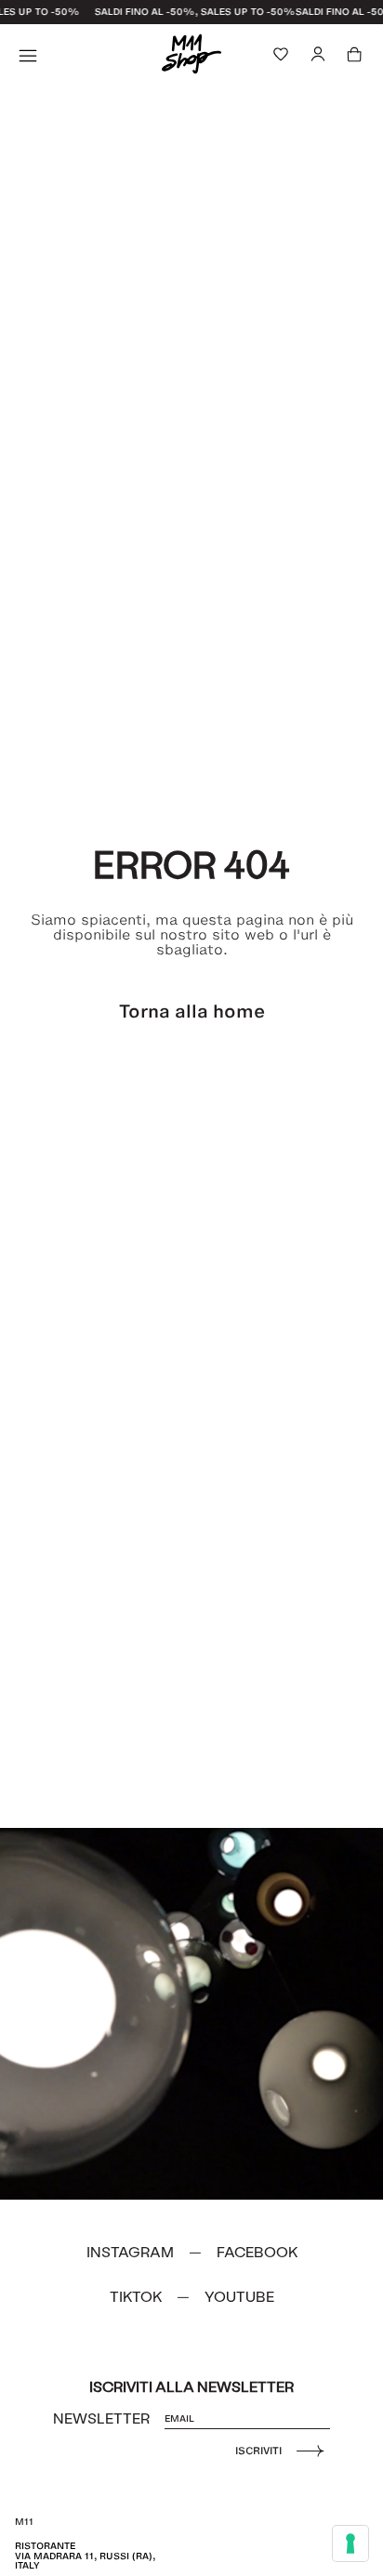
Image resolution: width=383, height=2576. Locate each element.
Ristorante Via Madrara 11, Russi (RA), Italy (85, 2556)
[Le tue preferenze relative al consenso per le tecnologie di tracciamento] (350, 2543)
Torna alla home (192, 1011)
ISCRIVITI (258, 2451)
